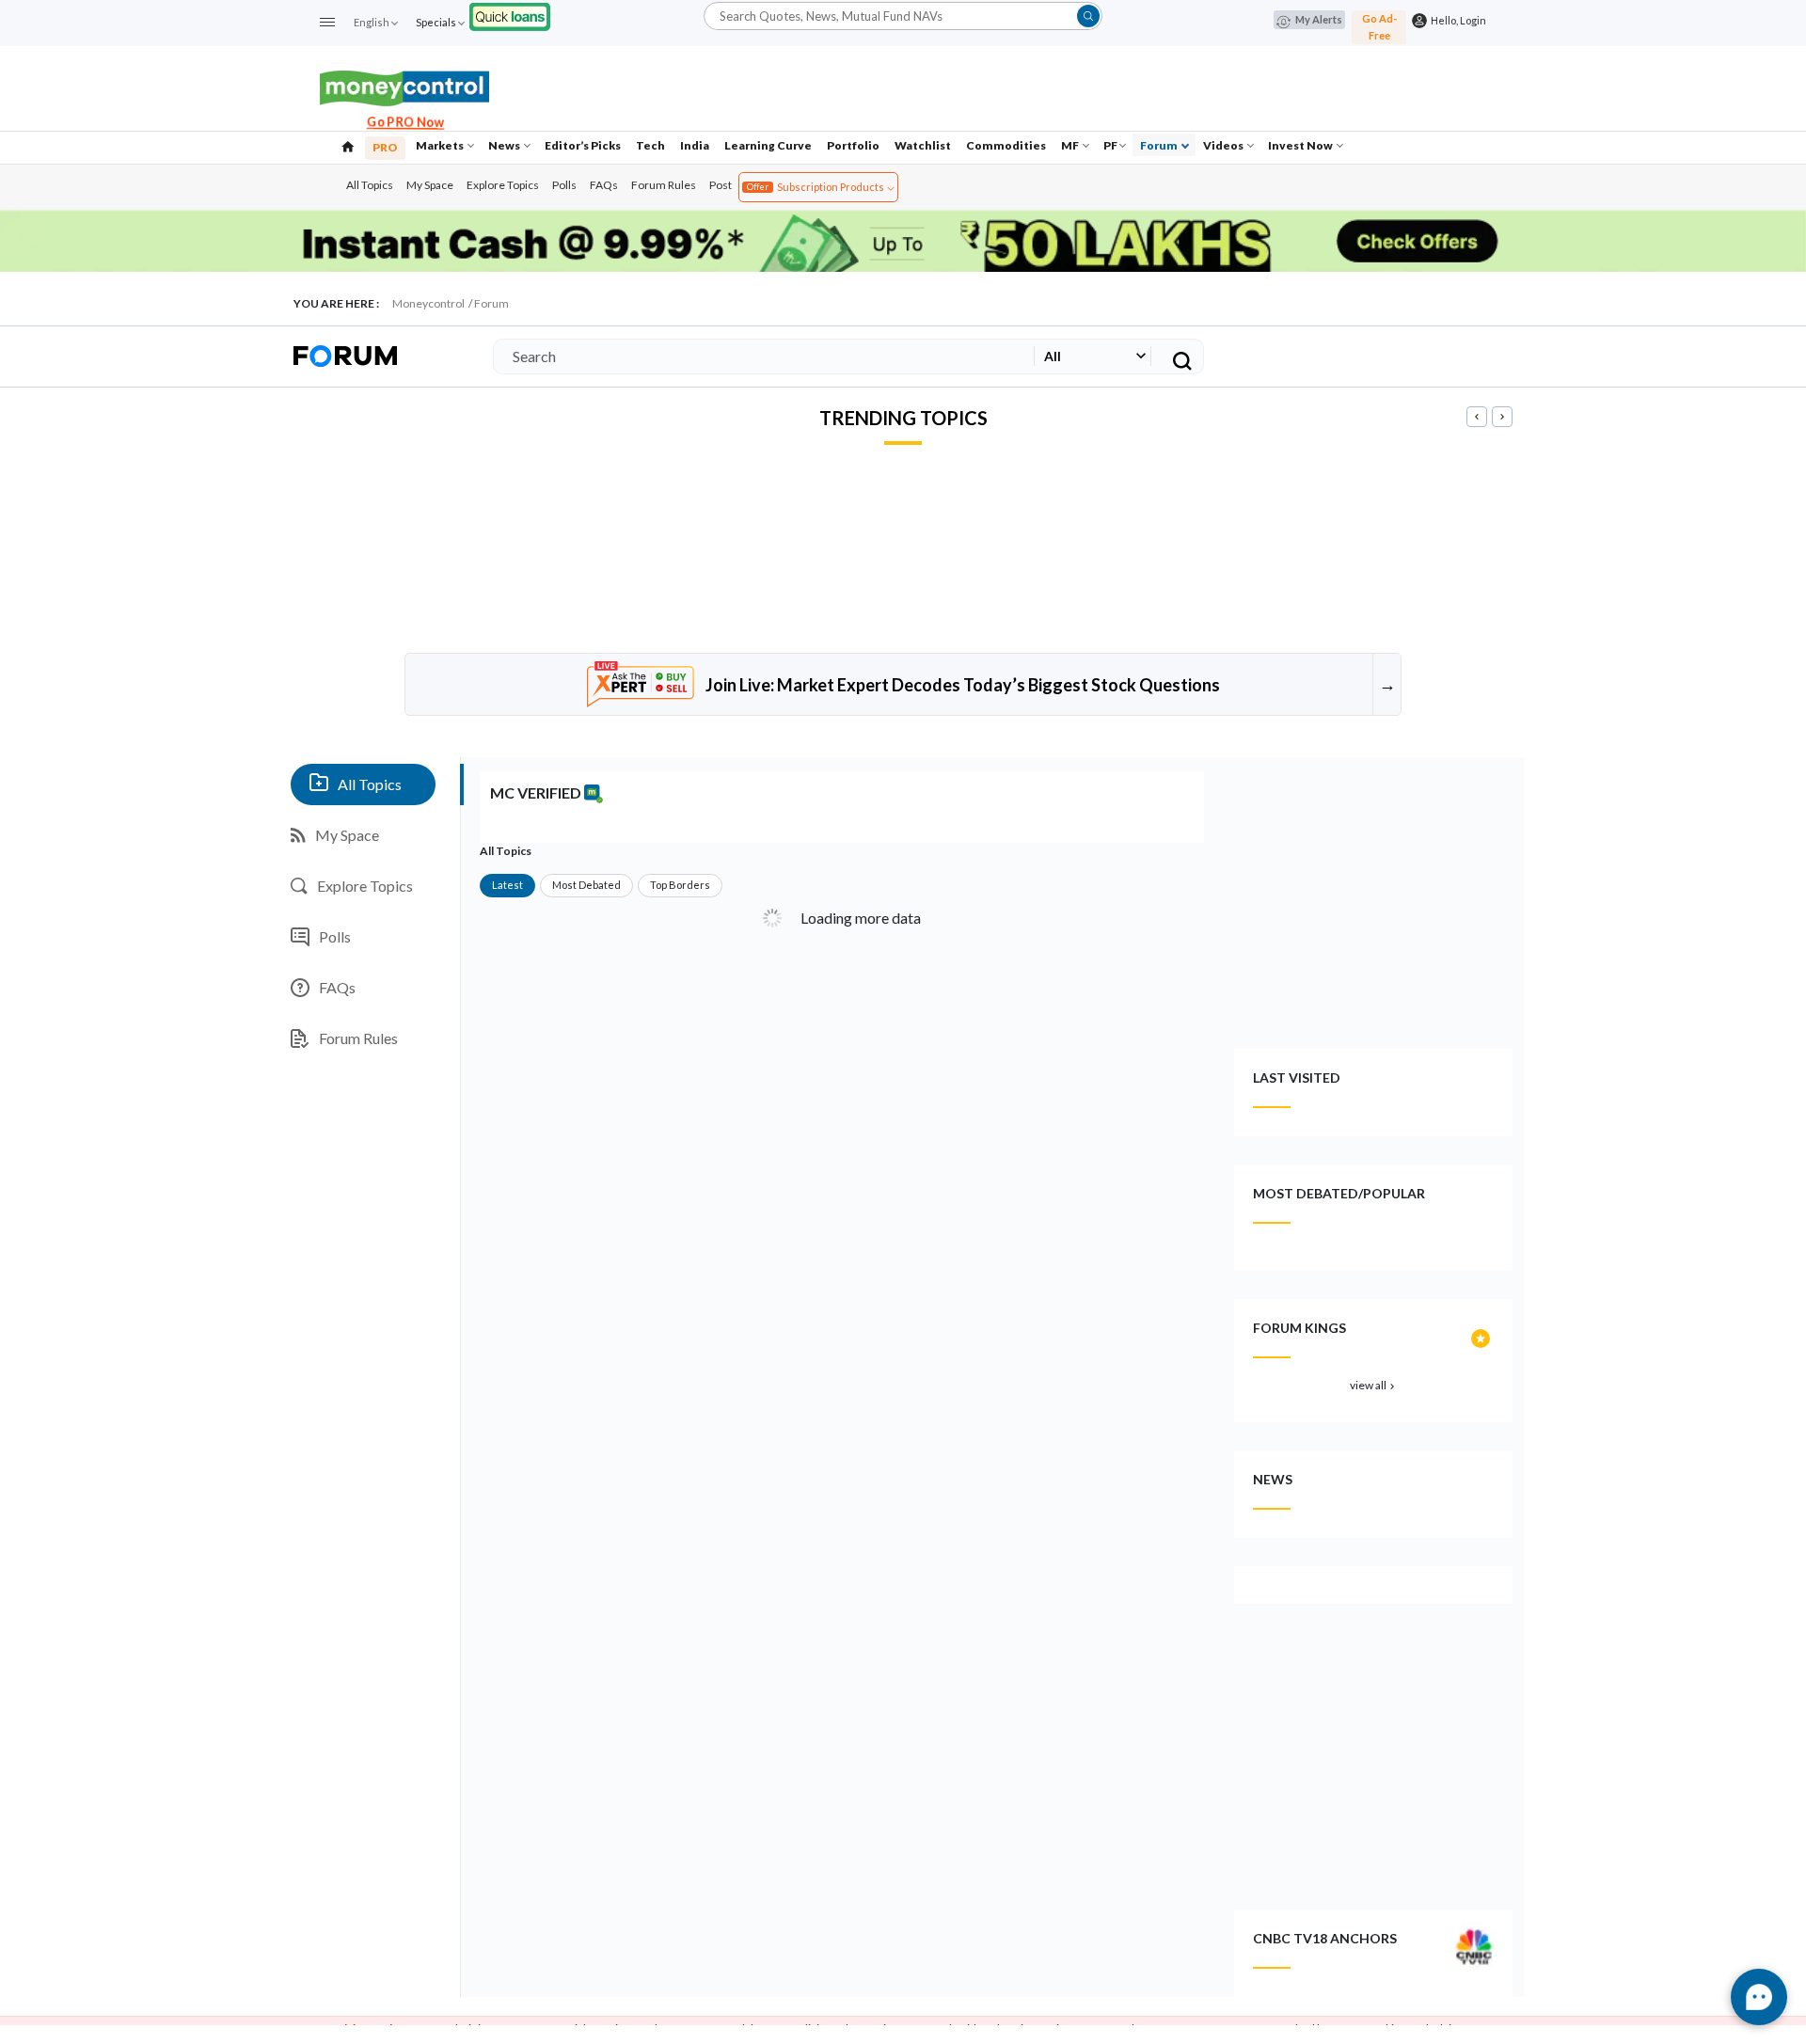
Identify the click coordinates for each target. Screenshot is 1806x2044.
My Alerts (1319, 19)
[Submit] (1088, 16)
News (505, 145)
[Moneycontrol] (404, 86)
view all (1374, 1385)
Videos (1224, 145)
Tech (650, 145)
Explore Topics (503, 185)
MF (1071, 145)
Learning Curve (768, 145)
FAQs (604, 185)
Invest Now (1301, 145)
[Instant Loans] (510, 15)
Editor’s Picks (583, 145)
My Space (430, 185)
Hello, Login (1457, 20)
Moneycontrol (428, 303)
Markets (441, 145)
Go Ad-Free (1379, 27)
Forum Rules (664, 185)
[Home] (348, 145)
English (372, 22)
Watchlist (923, 145)
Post (721, 185)
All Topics (370, 185)
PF (1110, 145)
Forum (1160, 145)
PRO (385, 147)
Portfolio (853, 145)
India (695, 145)
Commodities (1006, 145)
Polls (564, 185)
